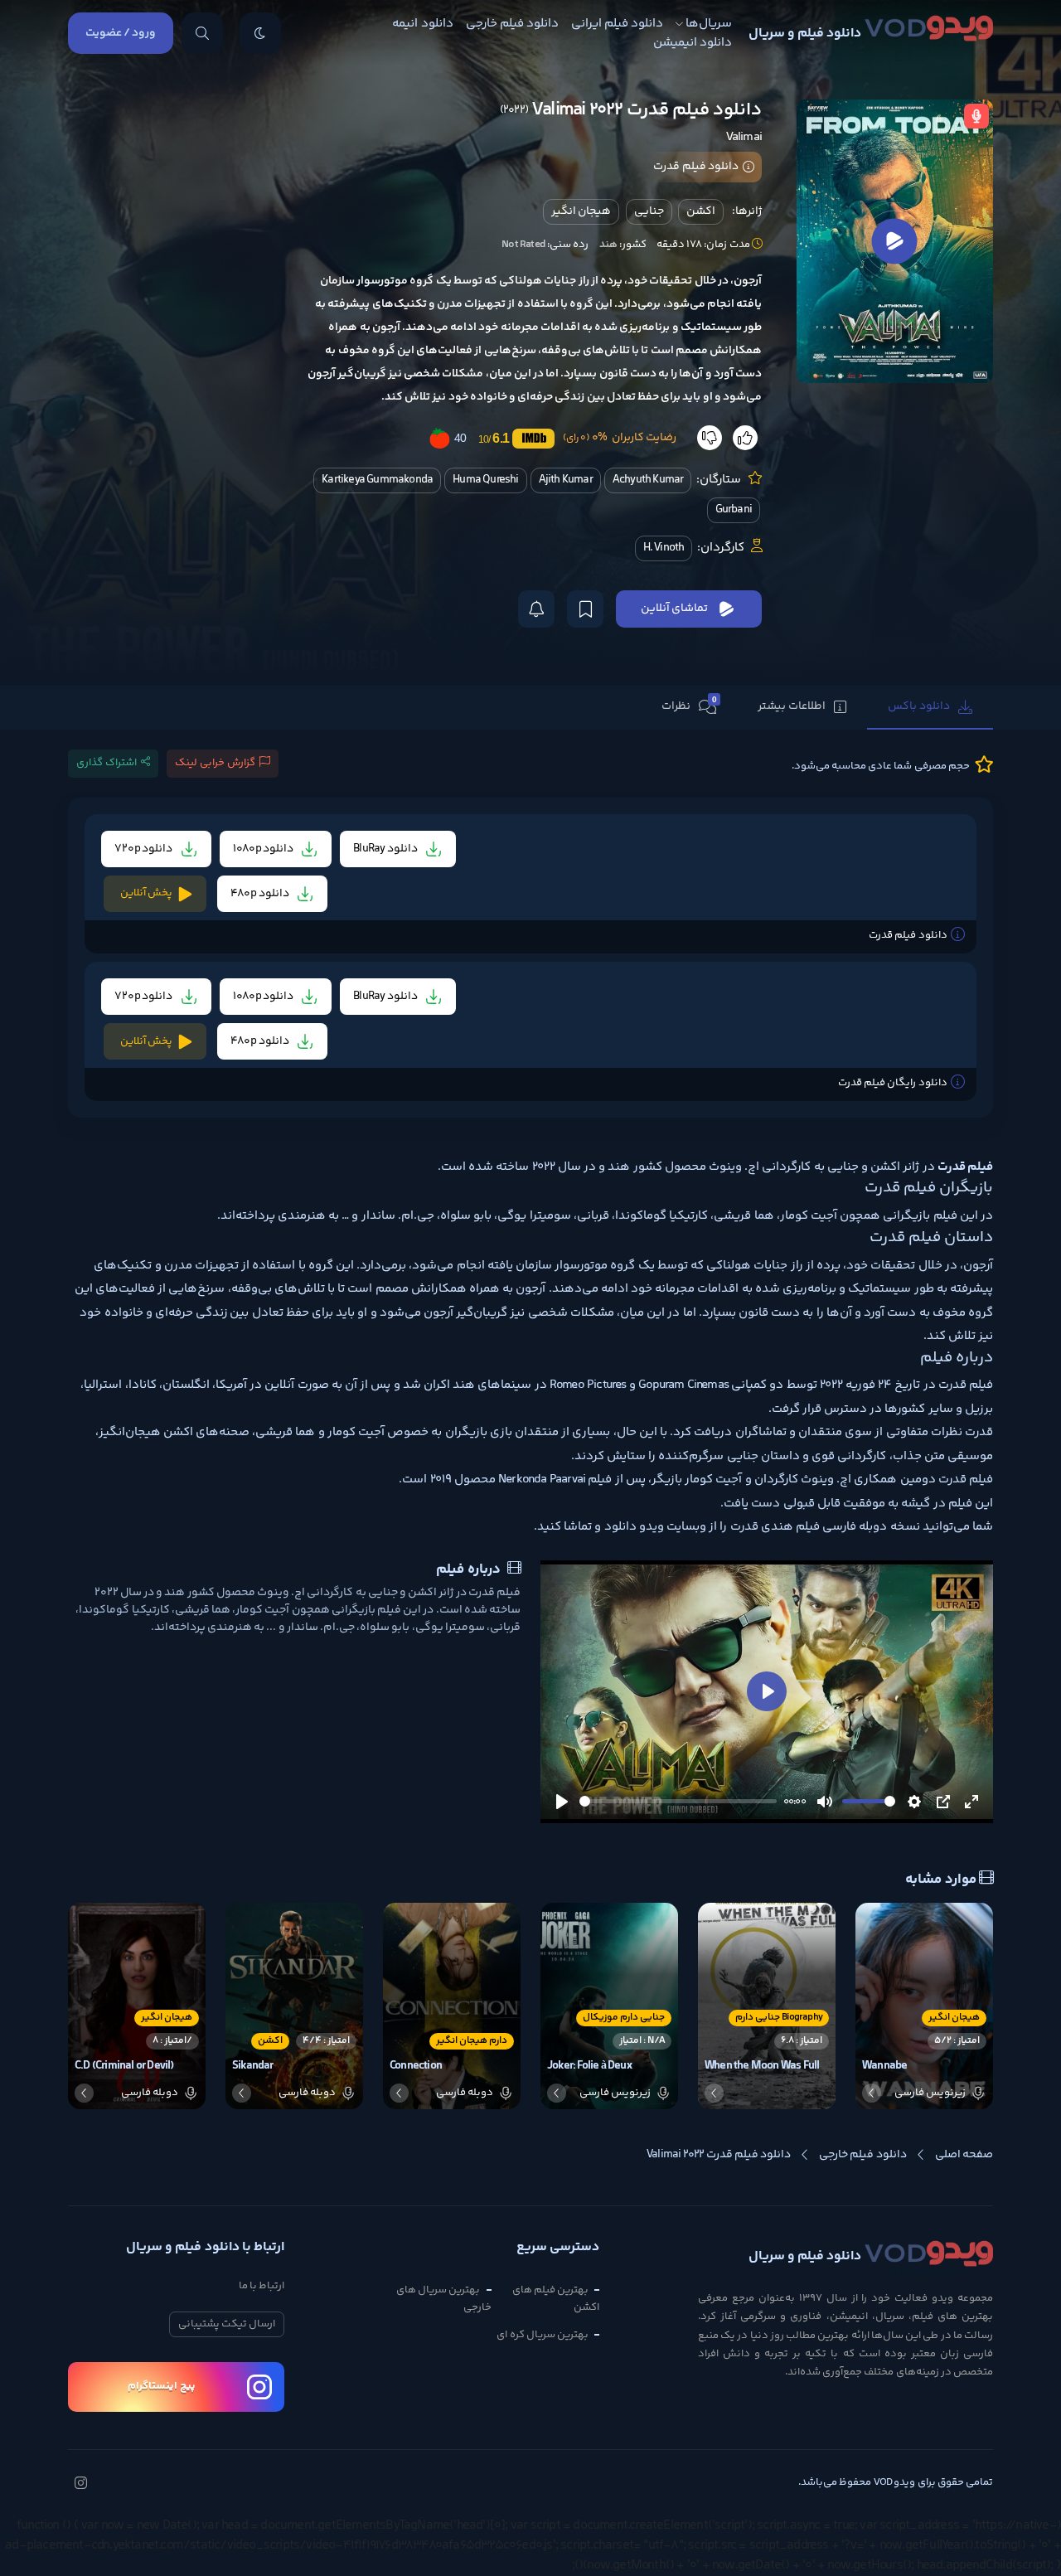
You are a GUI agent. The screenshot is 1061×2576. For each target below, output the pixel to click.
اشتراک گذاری (107, 763)
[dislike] (710, 438)
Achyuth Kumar (648, 480)
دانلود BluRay (386, 849)
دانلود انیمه (422, 24)
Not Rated (523, 245)
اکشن (701, 211)
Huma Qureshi (485, 480)
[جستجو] (202, 33)
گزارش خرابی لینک (215, 763)
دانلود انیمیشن (693, 43)
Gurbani (734, 510)
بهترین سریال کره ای (543, 2335)
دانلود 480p (261, 894)
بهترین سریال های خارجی (443, 2299)
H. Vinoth (664, 548)
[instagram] (80, 2485)
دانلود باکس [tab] (919, 706)
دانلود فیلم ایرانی (617, 24)
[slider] (678, 1801)
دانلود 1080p (264, 849)
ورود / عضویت (121, 33)
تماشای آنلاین (674, 609)
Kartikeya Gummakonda (377, 480)
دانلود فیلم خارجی (512, 24)
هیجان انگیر (581, 211)
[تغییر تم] (260, 33)
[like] (745, 438)
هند (608, 245)
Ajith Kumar (566, 480)
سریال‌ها (709, 24)
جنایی (649, 211)
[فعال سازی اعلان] (536, 609)
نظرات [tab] (689, 706)
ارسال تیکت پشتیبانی (227, 2324)
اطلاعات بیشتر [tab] (792, 706)
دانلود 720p (145, 849)
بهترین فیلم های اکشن (556, 2299)
